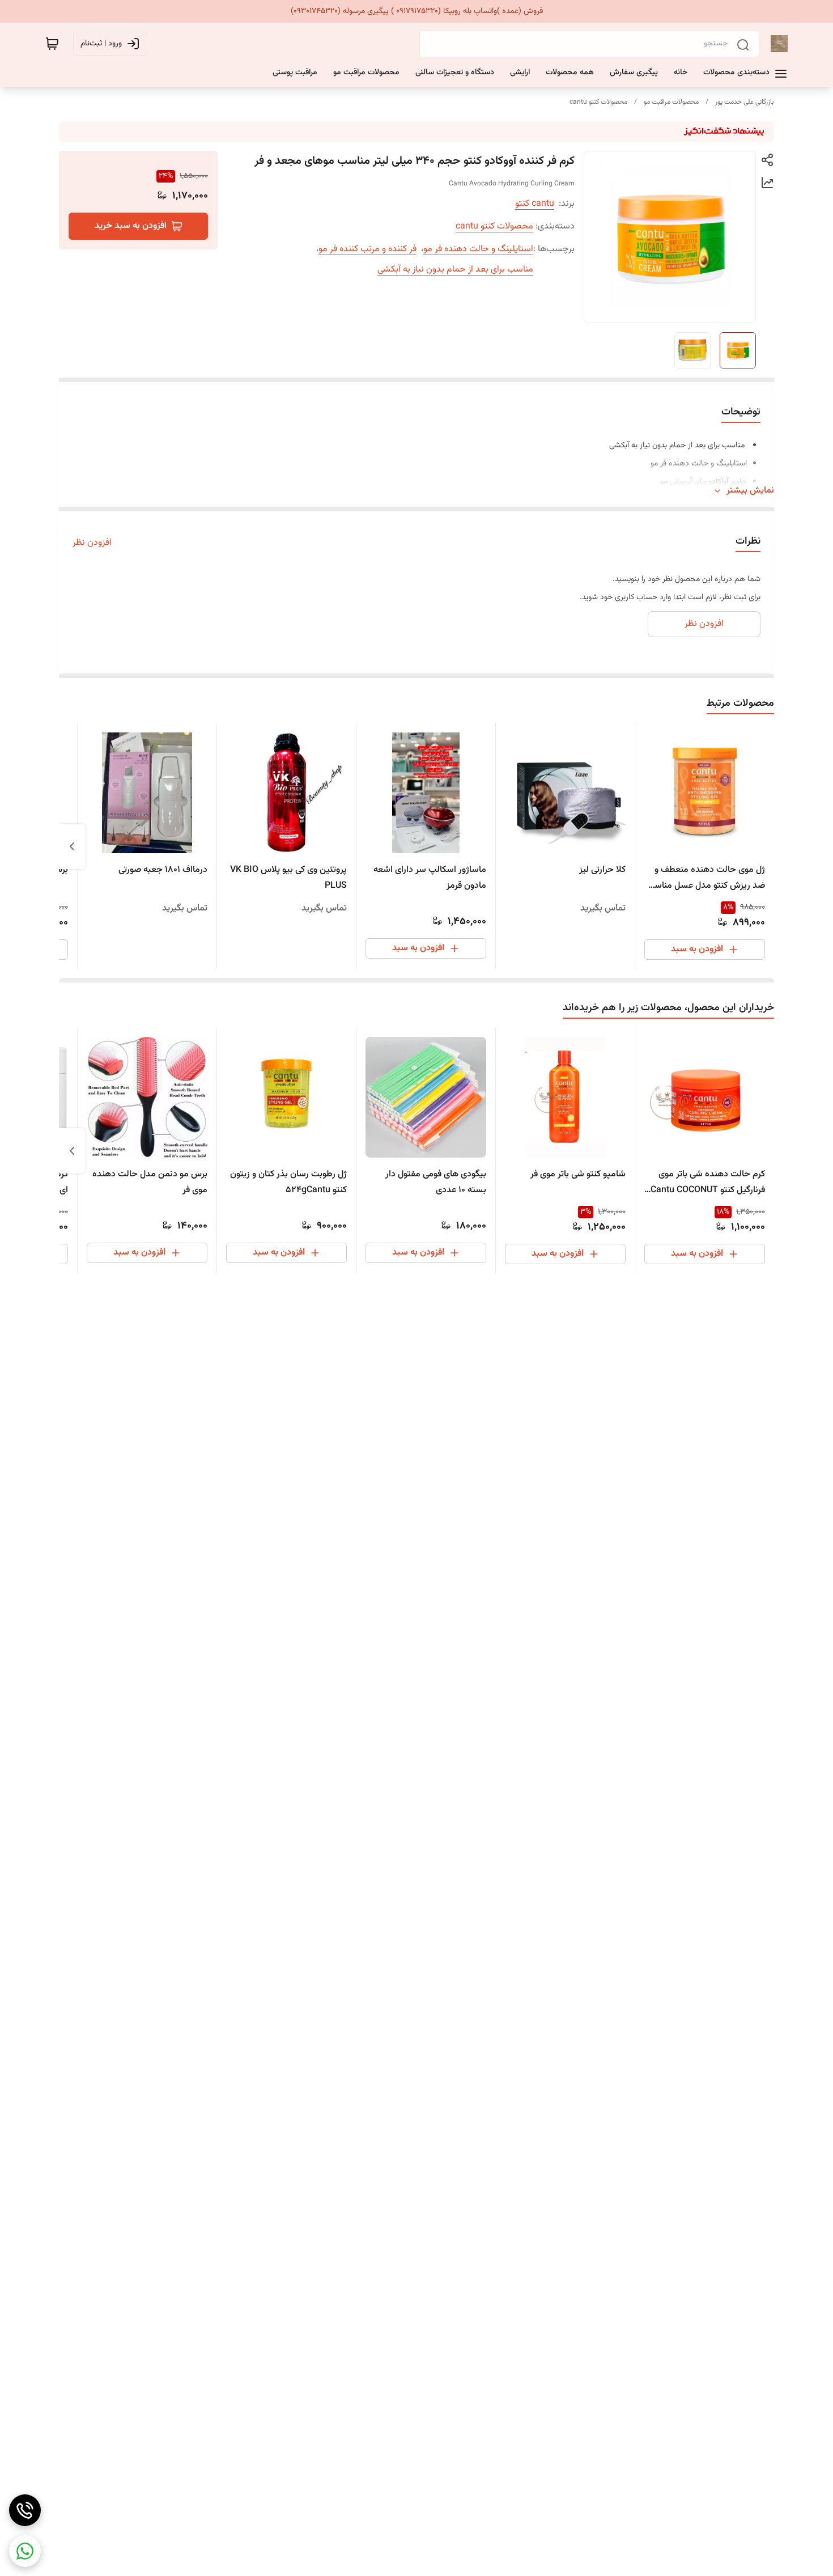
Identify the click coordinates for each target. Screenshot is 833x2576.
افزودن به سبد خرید (131, 226)
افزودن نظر (92, 543)
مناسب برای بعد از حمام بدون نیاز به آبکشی (455, 270)
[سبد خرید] (52, 44)
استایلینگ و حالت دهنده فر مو (478, 249)
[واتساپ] (25, 2551)
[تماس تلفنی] (25, 2510)
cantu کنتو (535, 204)
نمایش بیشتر (750, 491)
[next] (72, 846)
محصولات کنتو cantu (598, 102)
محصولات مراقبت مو (671, 102)
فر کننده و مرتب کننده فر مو (367, 249)
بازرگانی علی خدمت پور (745, 102)
